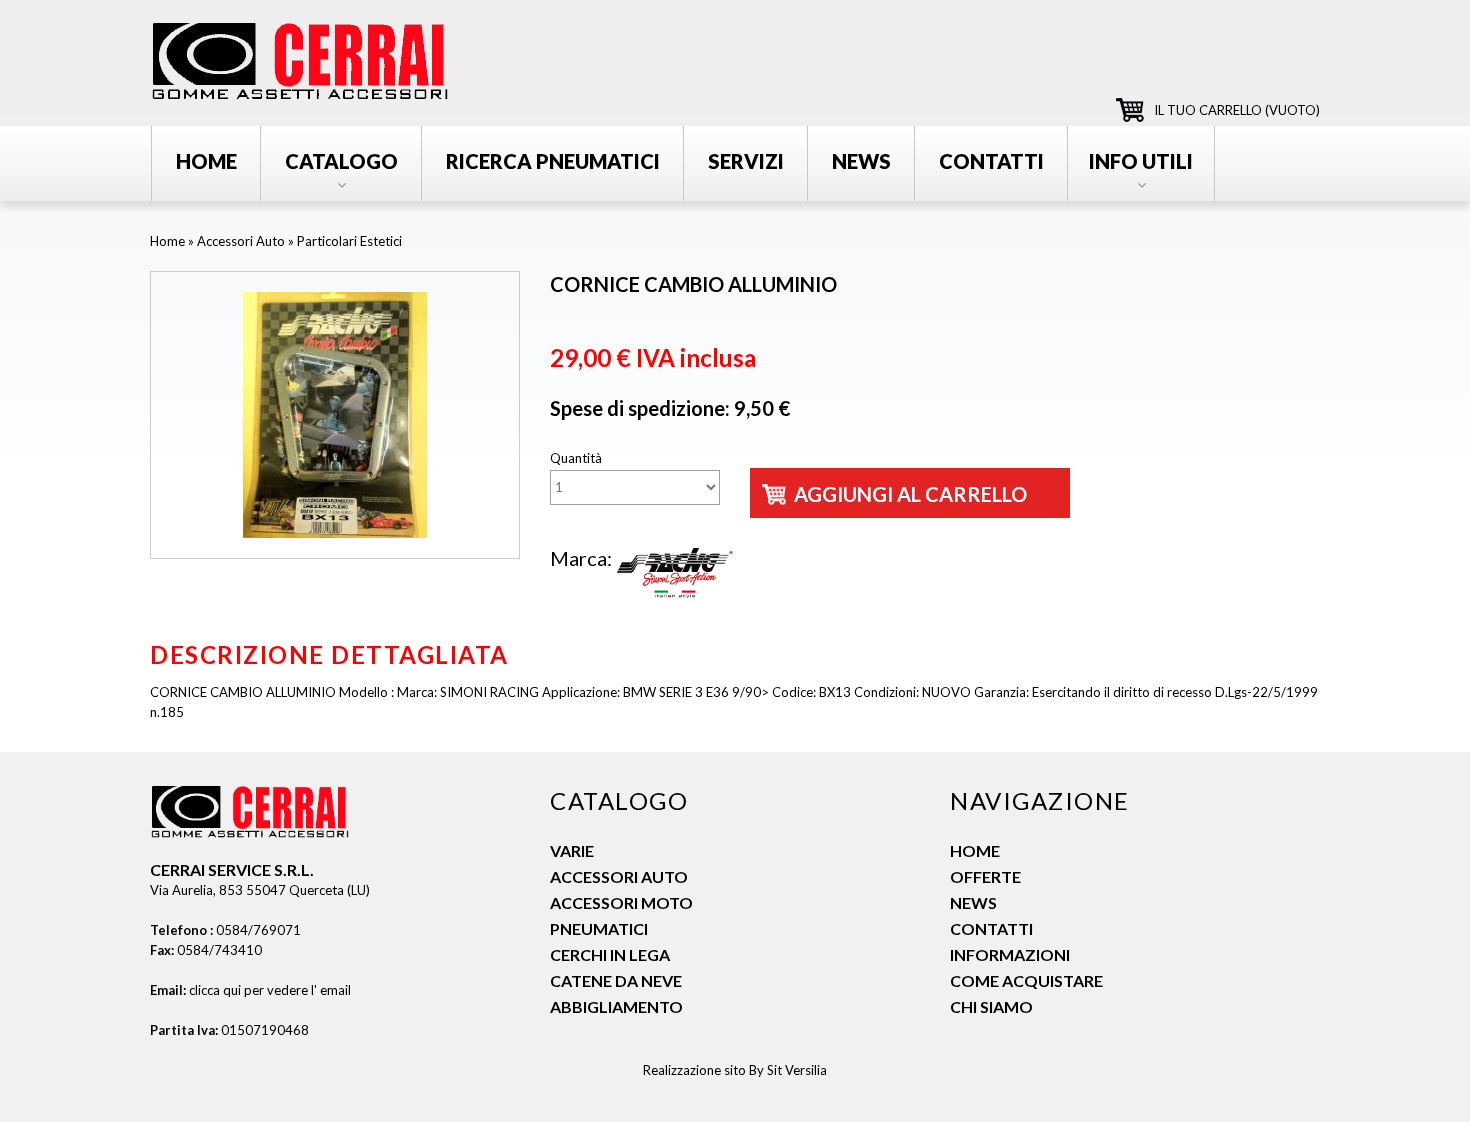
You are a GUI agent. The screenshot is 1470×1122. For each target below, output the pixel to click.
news (861, 161)
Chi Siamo (991, 1006)
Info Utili (1141, 161)
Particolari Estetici (349, 241)
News (973, 902)
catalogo (341, 161)
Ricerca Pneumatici (553, 161)
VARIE (572, 850)
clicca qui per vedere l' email (270, 990)
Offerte (985, 876)
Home (206, 161)
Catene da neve (616, 980)
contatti (991, 161)
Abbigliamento (616, 1006)
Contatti (991, 928)
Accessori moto (621, 902)
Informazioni (1010, 954)
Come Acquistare (1026, 980)
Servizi (746, 161)
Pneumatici (599, 928)
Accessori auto (619, 876)
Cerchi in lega (610, 954)
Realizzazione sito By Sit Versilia (735, 1070)
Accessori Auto (241, 241)
